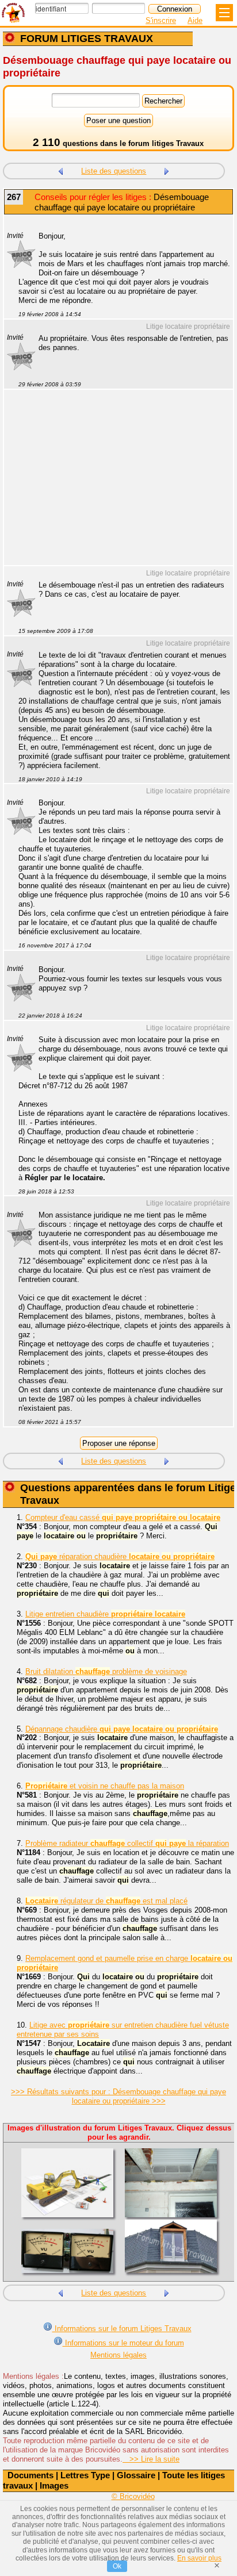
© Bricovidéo (133, 2496)
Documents (30, 2475)
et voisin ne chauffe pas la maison (105, 1786)
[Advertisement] (113, 485)
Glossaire (136, 2475)
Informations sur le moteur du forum (123, 2343)
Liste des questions (114, 171)
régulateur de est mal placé (106, 1901)
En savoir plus (199, 2558)
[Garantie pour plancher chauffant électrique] (167, 170)
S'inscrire (161, 20)
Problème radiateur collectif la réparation (127, 1843)
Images (54, 2485)
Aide (195, 20)
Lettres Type (85, 2475)
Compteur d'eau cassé (123, 1517)
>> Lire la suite (151, 2459)
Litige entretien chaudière (105, 1614)
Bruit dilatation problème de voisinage (106, 1671)
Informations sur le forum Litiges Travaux (122, 2329)
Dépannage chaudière (122, 1729)
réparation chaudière (120, 1556)
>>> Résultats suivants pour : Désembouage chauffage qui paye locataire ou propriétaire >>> (118, 2096)
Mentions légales (118, 2355)
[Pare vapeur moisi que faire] (60, 170)
